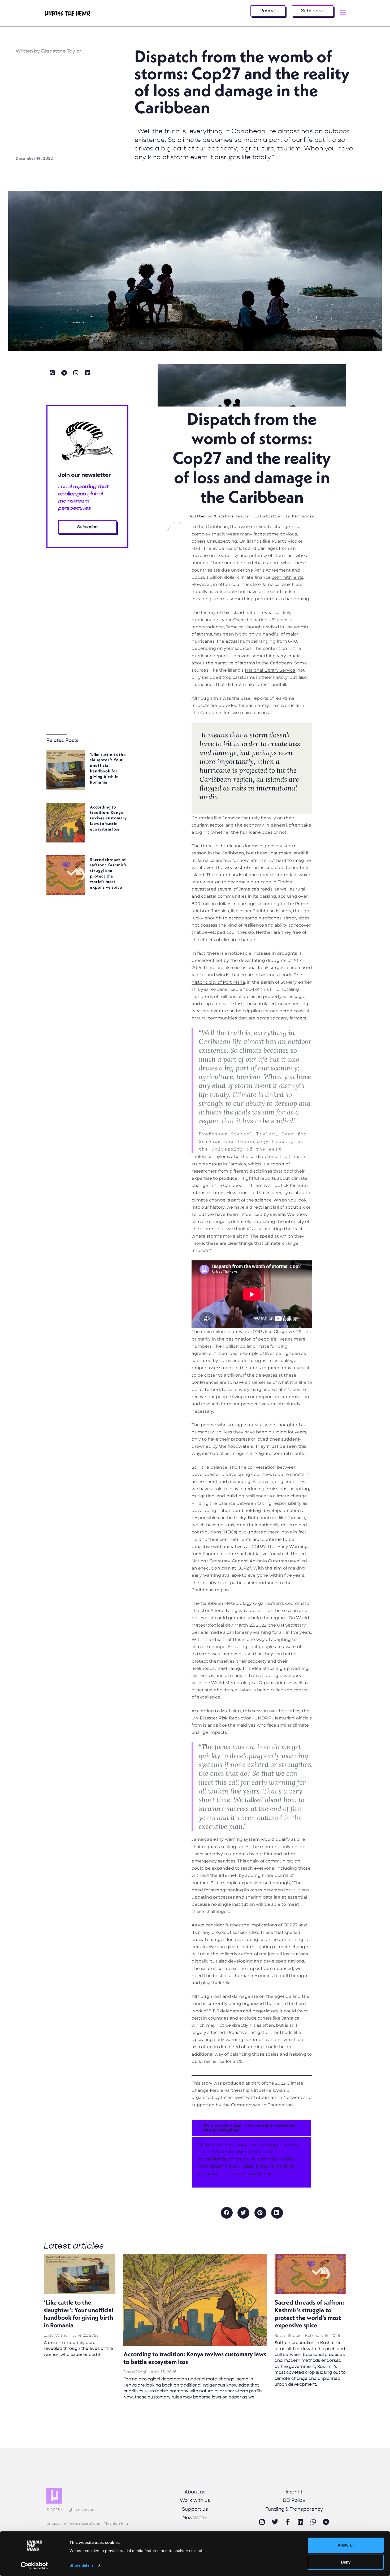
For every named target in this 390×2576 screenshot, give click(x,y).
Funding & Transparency (294, 2509)
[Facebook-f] (288, 2522)
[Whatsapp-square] (52, 373)
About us (195, 2492)
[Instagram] (76, 373)
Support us (195, 2509)
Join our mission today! (248, 2174)
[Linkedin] (88, 373)
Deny (346, 2562)
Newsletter (195, 2518)
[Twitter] (275, 2522)
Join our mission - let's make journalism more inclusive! (250, 2128)
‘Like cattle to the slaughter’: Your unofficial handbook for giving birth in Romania (108, 768)
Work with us (195, 2500)
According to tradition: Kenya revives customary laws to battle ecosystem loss (108, 818)
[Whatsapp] (313, 2522)
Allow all (346, 2545)
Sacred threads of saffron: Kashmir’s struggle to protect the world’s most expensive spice (108, 873)
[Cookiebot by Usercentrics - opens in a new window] (34, 2566)
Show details (82, 2565)
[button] (252, 2128)
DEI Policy (294, 2500)
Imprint (294, 2492)
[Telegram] (64, 373)
